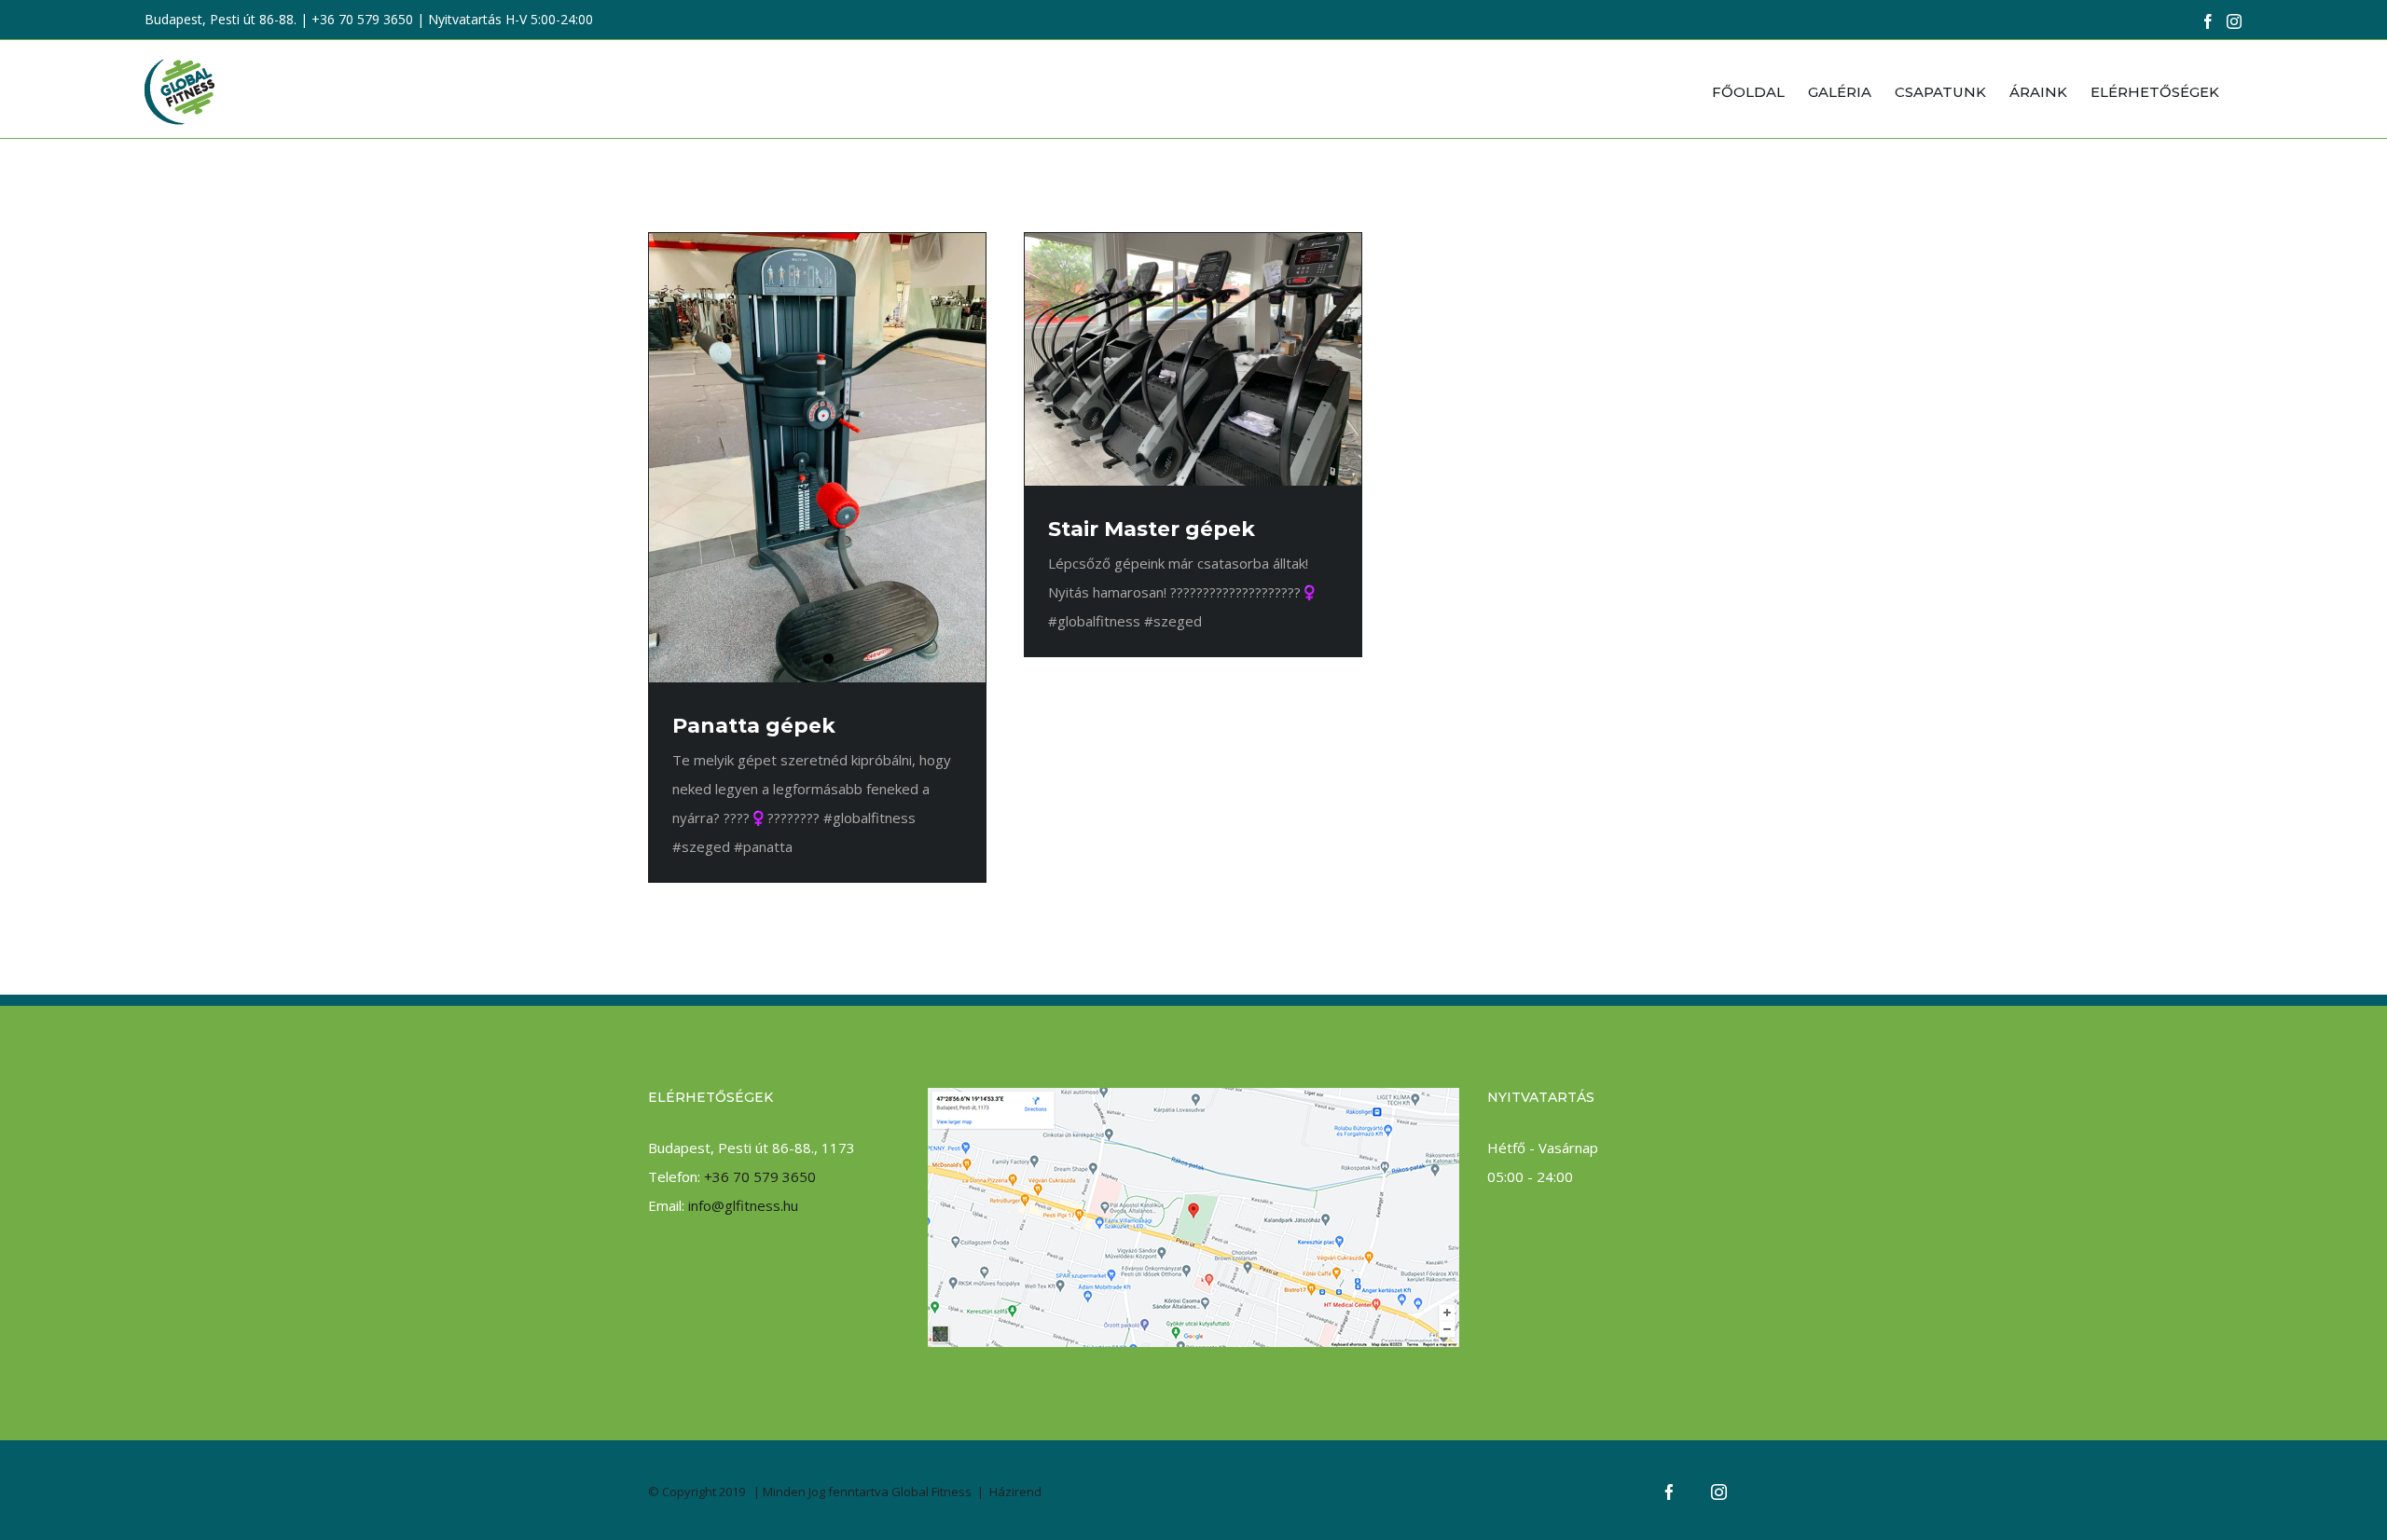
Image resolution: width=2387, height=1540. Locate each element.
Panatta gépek (754, 726)
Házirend (1015, 1492)
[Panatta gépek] (817, 458)
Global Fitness (931, 1492)
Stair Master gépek (1152, 529)
